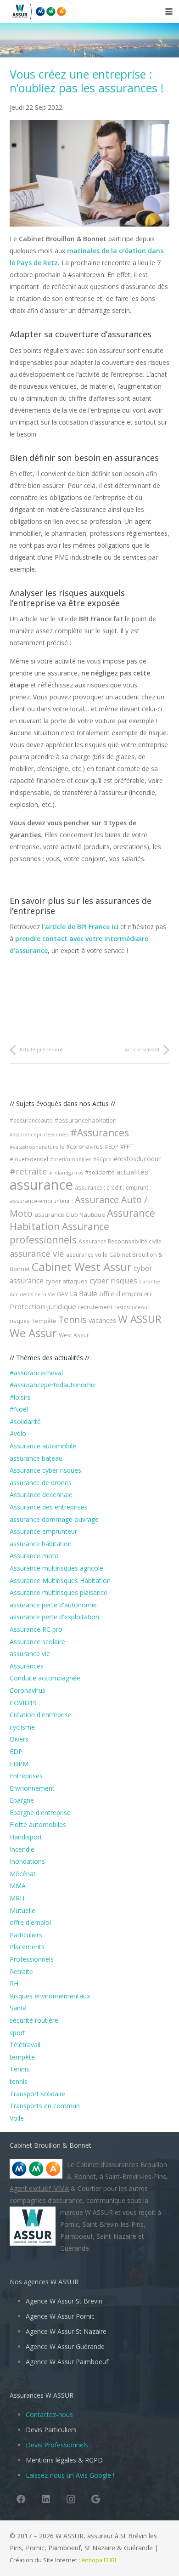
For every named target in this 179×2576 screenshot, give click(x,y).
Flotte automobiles (38, 1824)
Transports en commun (45, 2106)
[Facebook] (21, 2499)
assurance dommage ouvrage (54, 1519)
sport (17, 2033)
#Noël (19, 1409)
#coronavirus (84, 1146)
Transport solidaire (38, 2094)
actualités (132, 1172)
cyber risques (113, 1281)
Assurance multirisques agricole (56, 1568)
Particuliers (26, 1935)
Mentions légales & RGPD (64, 2460)
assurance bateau (36, 1458)
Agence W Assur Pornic (60, 2316)
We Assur (33, 1333)
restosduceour (132, 1307)
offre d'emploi (121, 1294)
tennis (19, 2081)
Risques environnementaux (50, 1996)
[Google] (95, 2499)
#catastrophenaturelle (37, 1147)
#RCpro (102, 1159)
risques (20, 1321)
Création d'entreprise (41, 1715)
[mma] (54, 11)
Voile (17, 2118)
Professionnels (32, 1959)
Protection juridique (43, 1306)
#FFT (126, 1146)
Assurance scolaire (37, 1642)
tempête (22, 2057)
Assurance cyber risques (45, 1470)
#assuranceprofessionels (39, 1135)
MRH (17, 1898)
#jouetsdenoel (29, 1159)
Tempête (44, 1321)
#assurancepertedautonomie (53, 1385)
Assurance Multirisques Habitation (60, 1580)
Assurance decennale (41, 1495)
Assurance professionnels (59, 1233)
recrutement (95, 1307)
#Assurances (100, 1133)
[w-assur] (17, 11)
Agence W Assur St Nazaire (66, 2331)
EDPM (19, 1764)
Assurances (27, 1666)
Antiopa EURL (100, 2560)
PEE (148, 1294)
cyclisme (22, 1727)
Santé (18, 2008)
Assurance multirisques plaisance (59, 1592)
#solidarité (100, 1172)
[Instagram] (71, 2499)
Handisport (26, 1837)
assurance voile (87, 1255)
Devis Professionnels (57, 2445)
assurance (41, 1185)
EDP (16, 1751)
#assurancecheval (36, 1373)
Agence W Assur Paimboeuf (67, 2362)
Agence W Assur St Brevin (64, 2301)
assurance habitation (41, 1544)
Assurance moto (34, 1556)
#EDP (112, 1147)
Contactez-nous (49, 2414)
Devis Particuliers (51, 2430)
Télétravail (25, 2045)
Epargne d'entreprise (40, 1813)
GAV (62, 1294)
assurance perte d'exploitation (54, 1617)
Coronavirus (28, 1690)
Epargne (22, 1800)
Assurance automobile (43, 1446)
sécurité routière (34, 2020)
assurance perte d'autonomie (53, 1605)
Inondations (27, 1861)
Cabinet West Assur (82, 1267)
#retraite (28, 1171)
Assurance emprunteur (43, 1531)
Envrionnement (32, 1788)
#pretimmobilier (71, 1159)
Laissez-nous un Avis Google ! (70, 2475)
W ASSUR (140, 1319)
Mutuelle (22, 1910)
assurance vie (37, 1253)
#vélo (18, 1433)
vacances (102, 1320)
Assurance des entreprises (49, 1507)
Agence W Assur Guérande (65, 2346)
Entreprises (26, 1776)
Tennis (73, 1319)
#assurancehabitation (86, 1120)
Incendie (22, 1849)
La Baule (84, 1294)
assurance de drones (41, 1483)
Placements (27, 1947)
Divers (19, 1739)
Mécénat (23, 1874)
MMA (18, 1886)
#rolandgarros (66, 1173)
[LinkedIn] (46, 2499)
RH (14, 1983)
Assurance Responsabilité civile (120, 1241)
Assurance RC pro (36, 1629)
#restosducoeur (137, 1159)
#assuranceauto (31, 1121)
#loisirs (20, 1397)
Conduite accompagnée (45, 1678)
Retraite (21, 1972)
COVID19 (23, 1703)
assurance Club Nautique (70, 1214)
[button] (169, 11)
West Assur (74, 1335)
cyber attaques (67, 1281)
